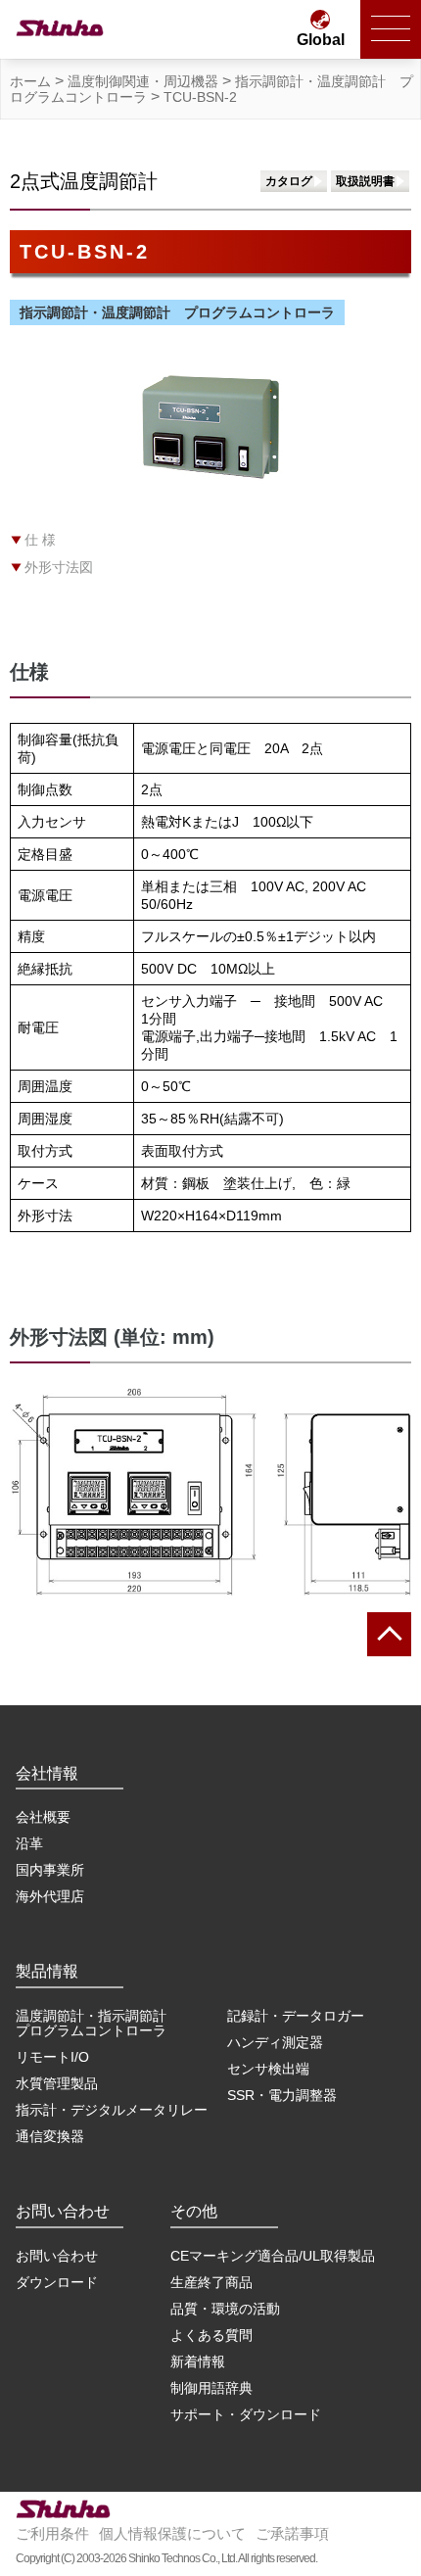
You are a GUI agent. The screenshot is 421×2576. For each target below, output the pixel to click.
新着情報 (198, 2361)
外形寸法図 (59, 567)
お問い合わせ (57, 2256)
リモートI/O (52, 2057)
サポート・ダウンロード (246, 2414)
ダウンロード (57, 2282)
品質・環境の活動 (225, 2309)
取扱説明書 (365, 181)
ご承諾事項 (292, 2533)
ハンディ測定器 (275, 2042)
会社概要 (43, 1817)
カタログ (289, 181)
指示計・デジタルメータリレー (112, 2110)
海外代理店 (50, 1896)
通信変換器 (50, 2136)
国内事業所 (50, 1870)
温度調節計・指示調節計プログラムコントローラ (91, 2023)
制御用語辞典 (211, 2388)
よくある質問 (211, 2335)
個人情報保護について (172, 2533)
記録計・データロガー (296, 2016)
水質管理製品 (57, 2083)
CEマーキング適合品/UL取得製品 (273, 2256)
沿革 (29, 1843)
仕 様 (40, 540)
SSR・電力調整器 (282, 2095)
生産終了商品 (211, 2282)
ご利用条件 (52, 2533)
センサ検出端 (268, 2069)
